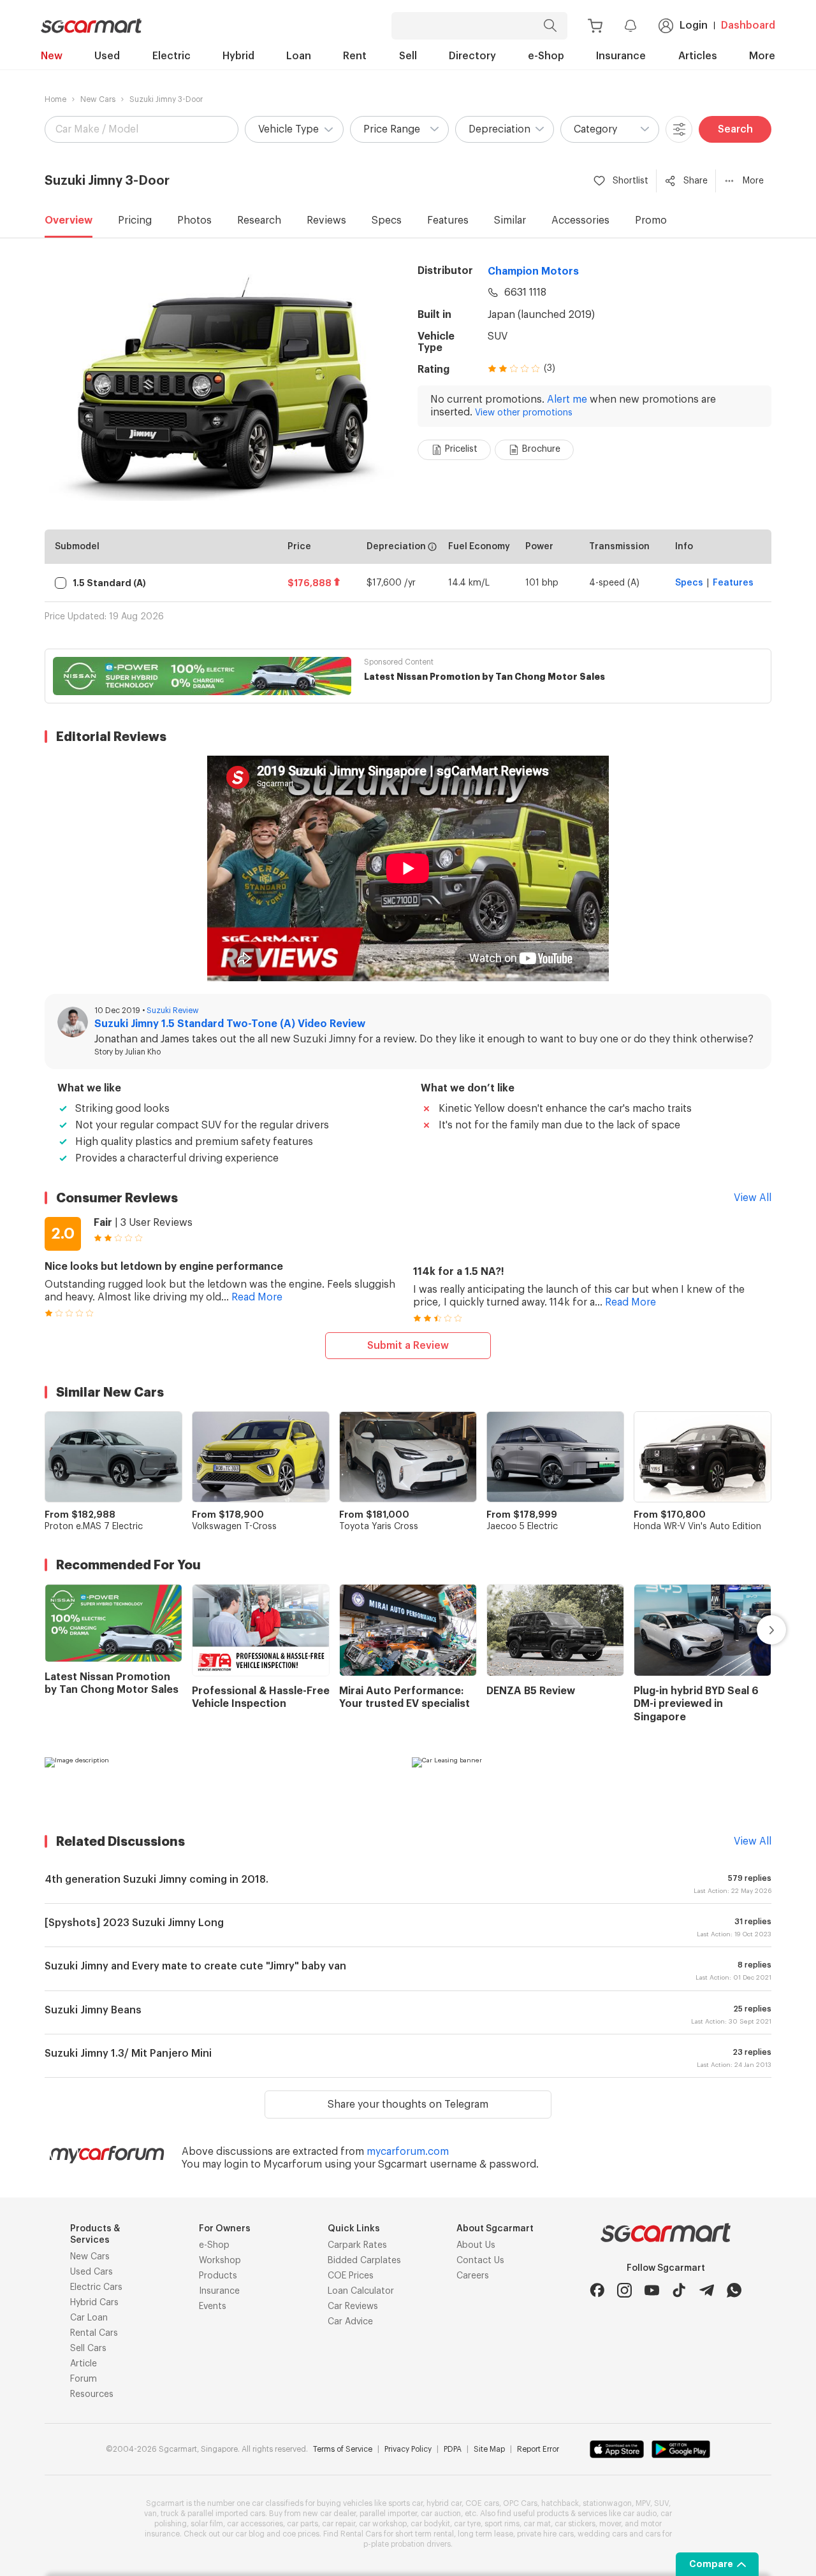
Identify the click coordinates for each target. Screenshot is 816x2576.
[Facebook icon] (597, 2290)
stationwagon (607, 2503)
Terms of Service (343, 2449)
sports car (405, 2503)
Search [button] (735, 129)
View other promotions (524, 413)
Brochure (541, 449)
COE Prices (351, 2276)
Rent (355, 56)
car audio (640, 2514)
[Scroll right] (757, 1630)
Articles (698, 56)
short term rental (425, 2534)
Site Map (489, 2449)
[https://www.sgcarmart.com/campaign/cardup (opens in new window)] (224, 1783)
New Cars (98, 99)
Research (259, 220)
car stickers (575, 2524)
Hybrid (238, 56)
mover (610, 2524)
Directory (472, 56)
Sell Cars (88, 2349)
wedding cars (602, 2534)
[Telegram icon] (707, 2290)
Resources (92, 2394)
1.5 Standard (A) (109, 583)
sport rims (502, 2524)
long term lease (485, 2534)
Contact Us (480, 2261)
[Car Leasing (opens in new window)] (592, 1783)
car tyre (467, 2524)
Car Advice (350, 2322)
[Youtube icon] (652, 2290)
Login (694, 25)
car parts (302, 2524)
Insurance (621, 56)
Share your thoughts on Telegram (408, 2105)
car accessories (255, 2524)
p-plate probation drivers (407, 2544)
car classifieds (278, 2503)
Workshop (220, 2261)
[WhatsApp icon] (734, 2290)
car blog (250, 2534)
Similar (510, 220)
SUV (498, 336)
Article (84, 2364)
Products (218, 2276)
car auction (441, 2514)
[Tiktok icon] (679, 2290)
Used (107, 56)
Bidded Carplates (364, 2261)
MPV (643, 2503)
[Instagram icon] (624, 2290)
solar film (207, 2524)
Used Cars (91, 2272)
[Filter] (679, 129)
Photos (194, 220)
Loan (299, 56)
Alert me (567, 399)
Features (448, 220)
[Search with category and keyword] (550, 26)
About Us (476, 2245)
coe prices (301, 2534)
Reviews (326, 220)
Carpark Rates (357, 2245)
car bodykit (430, 2524)
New (52, 56)
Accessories (580, 220)
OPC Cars (520, 2503)
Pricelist (461, 449)
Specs (387, 220)
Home (55, 99)
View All (753, 1198)
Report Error (538, 2449)
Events (213, 2306)
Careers (473, 2276)
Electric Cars (96, 2287)
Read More (257, 1297)
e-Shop (546, 56)
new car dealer (329, 2514)
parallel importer (388, 2514)
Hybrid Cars (94, 2303)
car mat (537, 2524)
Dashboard (748, 25)
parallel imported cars (226, 2514)
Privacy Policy (408, 2449)
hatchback (560, 2503)
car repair (339, 2524)
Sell (408, 56)
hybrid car (444, 2503)
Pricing (135, 220)
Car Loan (89, 2318)
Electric (171, 56)
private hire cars (545, 2534)
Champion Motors (533, 271)
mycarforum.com (408, 2152)
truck (170, 2514)
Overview (69, 220)
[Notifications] (630, 25)
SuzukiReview (173, 1011)
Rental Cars (94, 2333)
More (762, 56)
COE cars (482, 2503)
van (150, 2514)
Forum (84, 2379)
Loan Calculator (361, 2291)
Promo (651, 220)
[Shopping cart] (595, 26)
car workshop (383, 2524)
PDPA (453, 2449)
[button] (294, 129)
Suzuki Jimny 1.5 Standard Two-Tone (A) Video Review (230, 1024)
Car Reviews (353, 2306)
